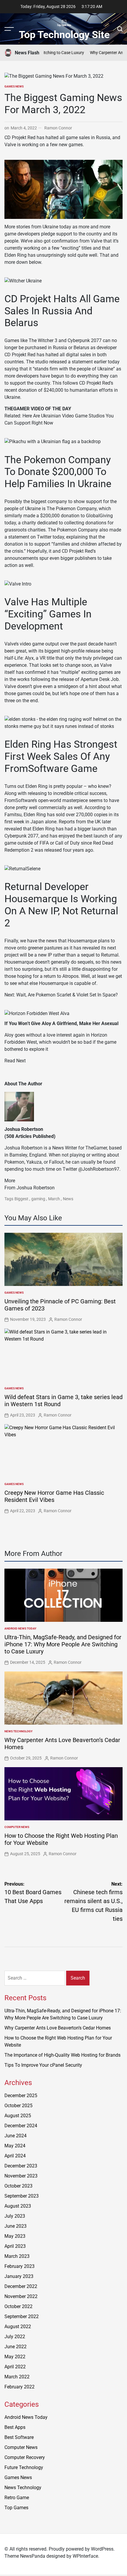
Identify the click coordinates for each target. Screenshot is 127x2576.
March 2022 (17, 2377)
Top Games (16, 2508)
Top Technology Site (64, 35)
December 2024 (21, 2126)
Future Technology (24, 2467)
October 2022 (18, 2306)
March (54, 1199)
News (68, 1199)
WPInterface (85, 2556)
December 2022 (21, 2286)
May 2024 (15, 2146)
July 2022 (15, 2337)
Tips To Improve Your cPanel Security (43, 2065)
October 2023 (18, 2186)
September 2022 (22, 2316)
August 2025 (18, 2116)
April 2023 (15, 2246)
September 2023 (22, 2196)
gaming (38, 1199)
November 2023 (21, 2176)
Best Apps (15, 2427)
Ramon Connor (58, 128)
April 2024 (15, 2156)
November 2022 (21, 2296)
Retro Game (17, 2498)
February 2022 (19, 2387)
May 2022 (15, 2357)
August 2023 (18, 2206)
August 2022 (18, 2327)
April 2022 (15, 2367)
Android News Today (20, 1628)
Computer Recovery (25, 2457)
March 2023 (17, 2256)
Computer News (17, 1827)
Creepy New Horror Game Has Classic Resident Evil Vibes (54, 1496)
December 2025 (21, 2096)
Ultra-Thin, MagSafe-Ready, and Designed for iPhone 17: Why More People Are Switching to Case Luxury (63, 1644)
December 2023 (21, 2166)
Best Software (19, 2437)
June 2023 (16, 2226)
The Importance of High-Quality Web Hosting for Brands (62, 2055)
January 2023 (19, 2276)
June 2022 (16, 2347)
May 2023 (15, 2236)
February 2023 (19, 2266)
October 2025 (18, 2106)
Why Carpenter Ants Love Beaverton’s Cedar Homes (58, 2028)
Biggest (21, 1199)
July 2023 (15, 2216)
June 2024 (16, 2136)
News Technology (18, 1731)
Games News (14, 86)
